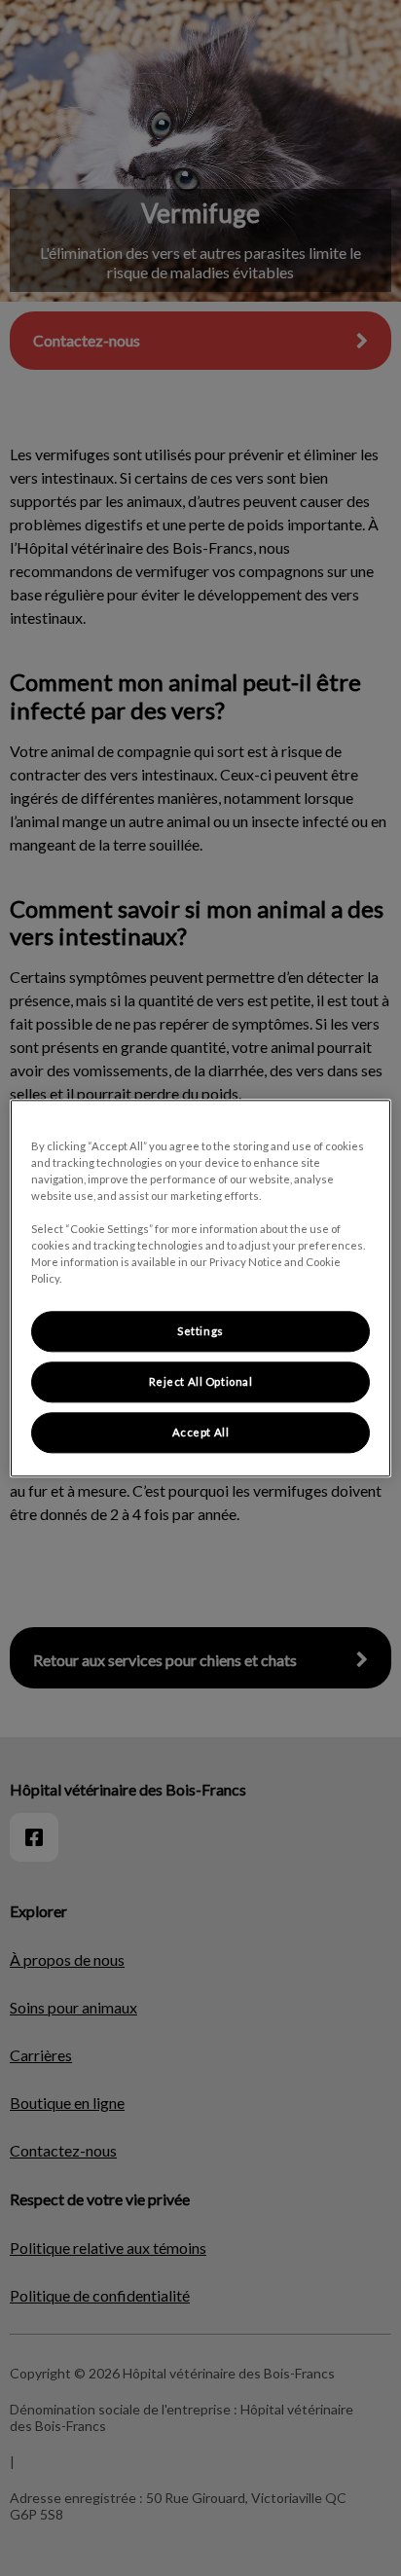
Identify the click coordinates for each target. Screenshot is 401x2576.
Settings (200, 1331)
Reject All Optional (201, 1381)
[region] (200, 1288)
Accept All (201, 1432)
